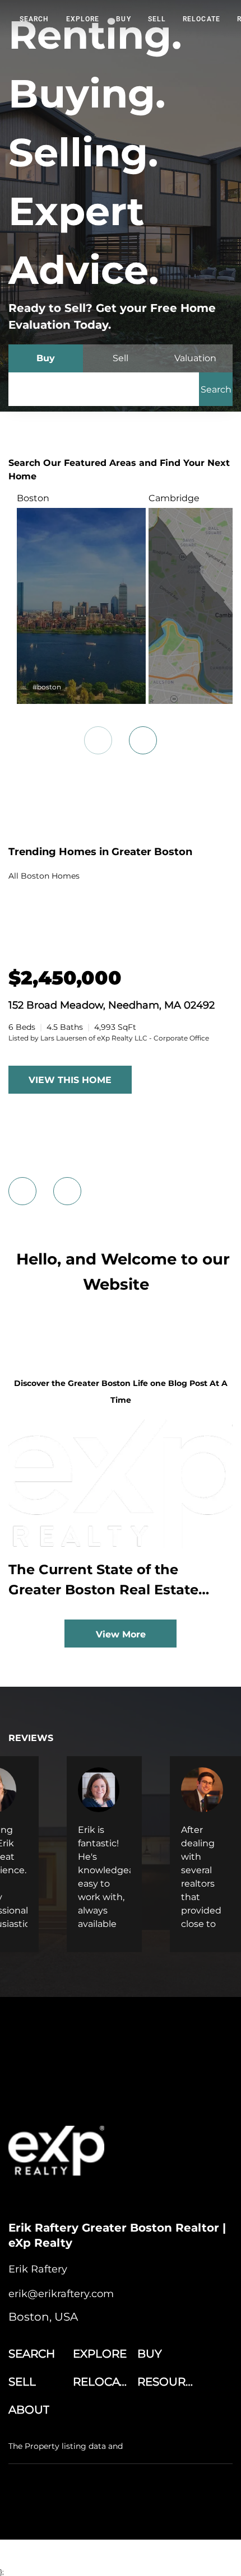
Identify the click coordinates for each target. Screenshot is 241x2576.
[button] (216, 389)
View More (121, 1634)
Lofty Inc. (80, 2481)
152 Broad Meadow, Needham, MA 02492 (112, 1005)
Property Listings (83, 2511)
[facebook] (17, 2198)
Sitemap (132, 2511)
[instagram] (84, 2198)
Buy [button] (123, 19)
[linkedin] (39, 2198)
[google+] (106, 2198)
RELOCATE (201, 19)
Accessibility (172, 2511)
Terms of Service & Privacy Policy (64, 2500)
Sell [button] (157, 19)
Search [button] (34, 19)
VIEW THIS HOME (70, 1080)
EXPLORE (83, 19)
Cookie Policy (147, 2500)
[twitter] (62, 2198)
